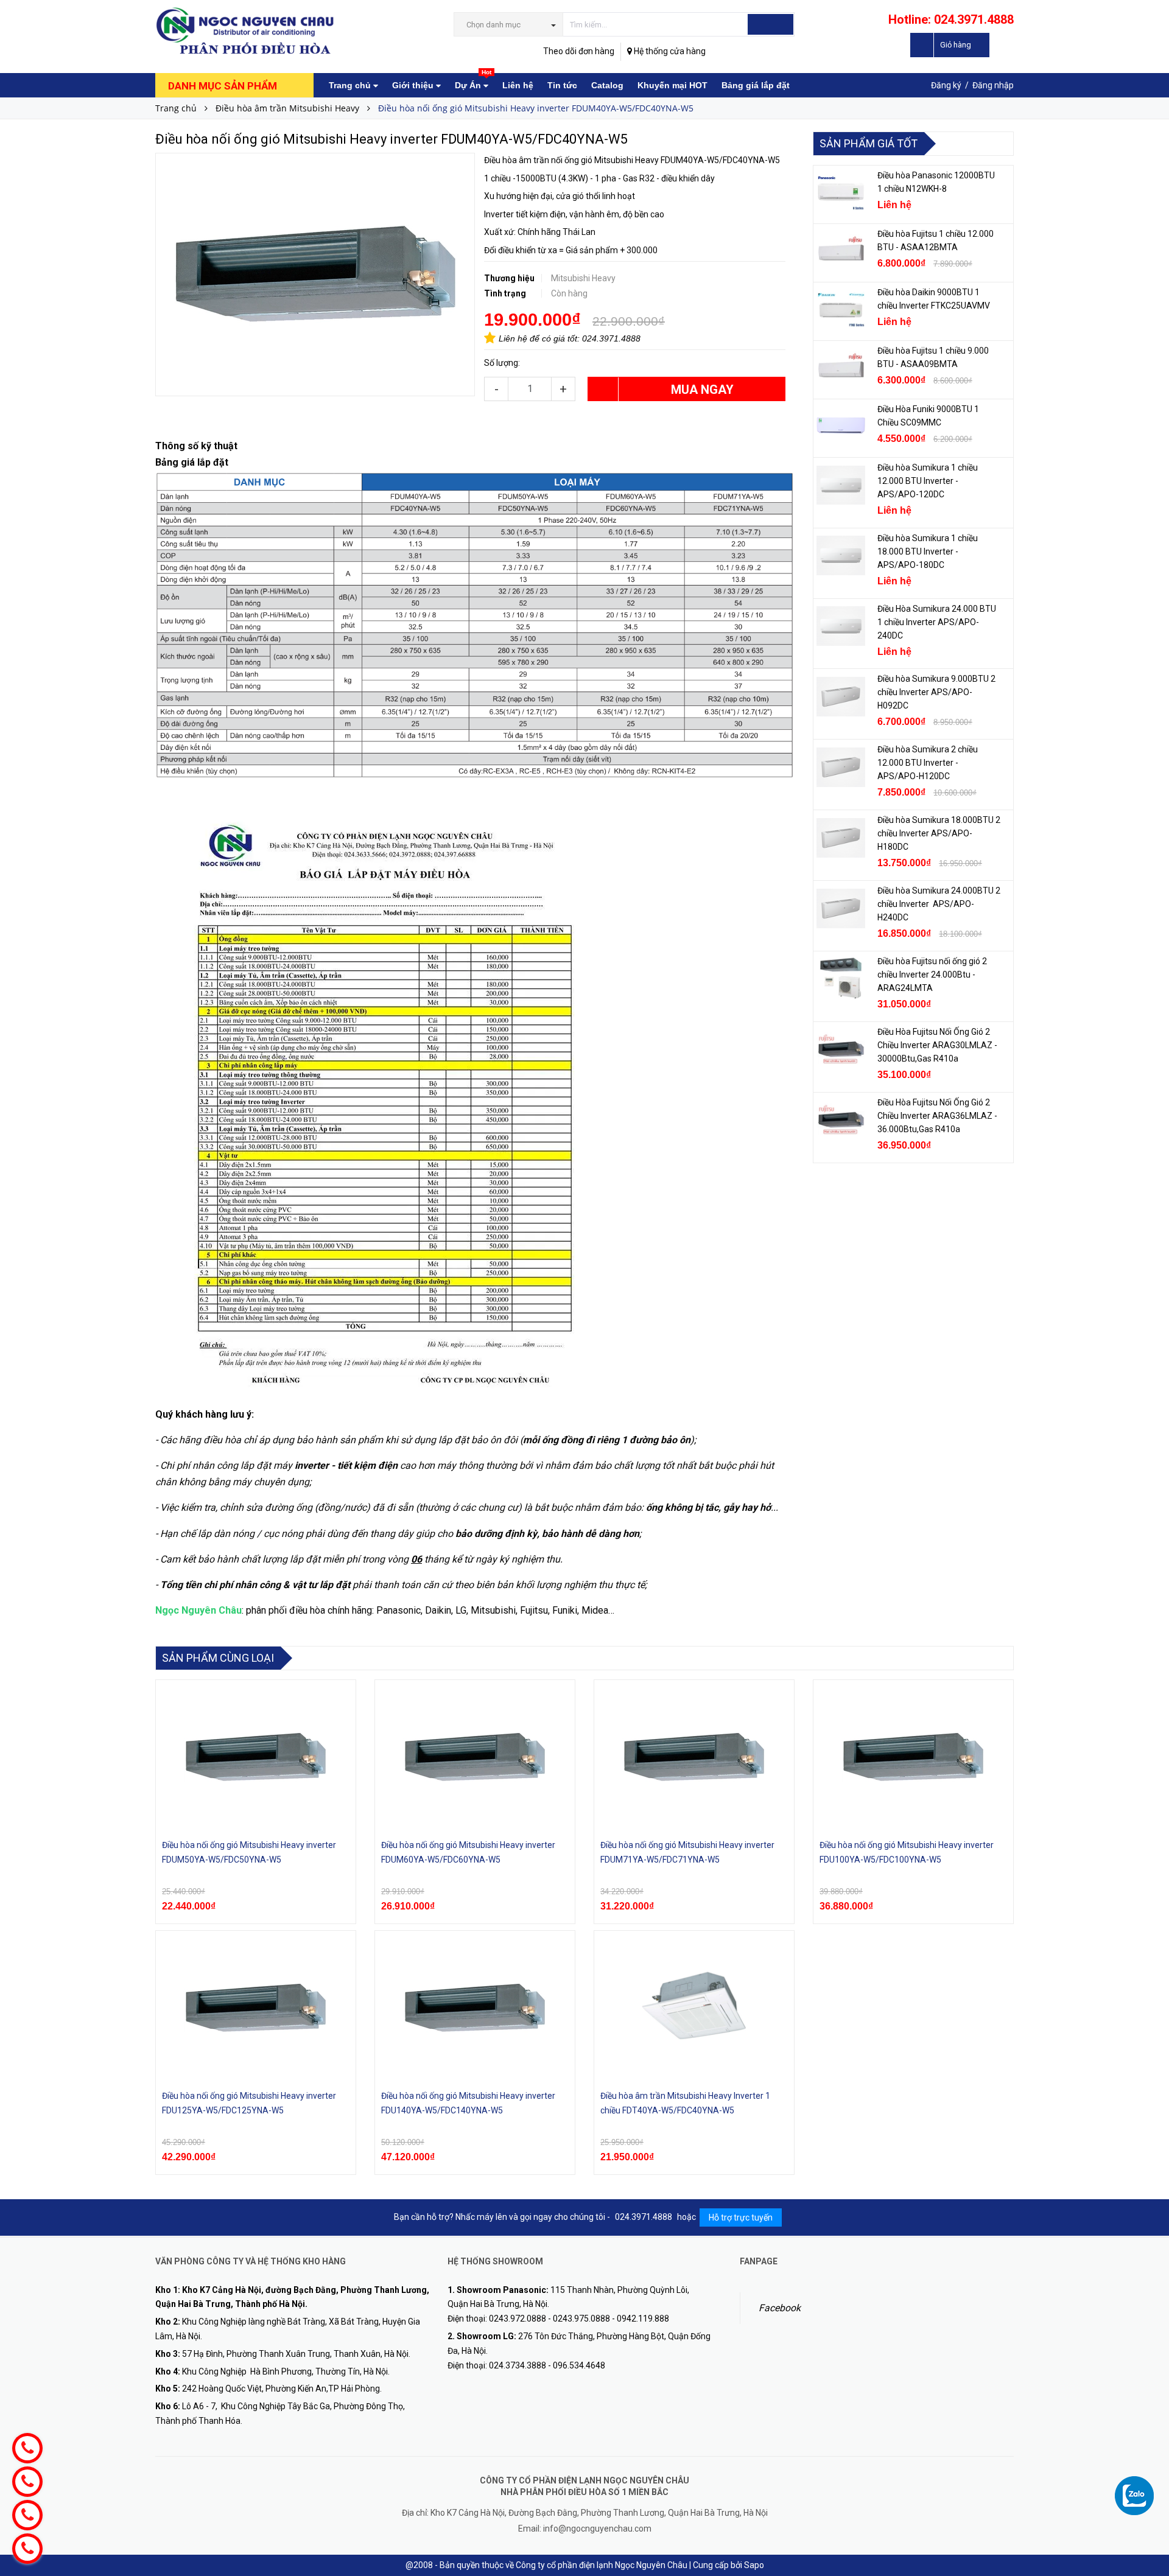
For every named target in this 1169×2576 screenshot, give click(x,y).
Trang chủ (351, 85)
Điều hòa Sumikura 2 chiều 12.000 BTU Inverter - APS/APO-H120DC (928, 763)
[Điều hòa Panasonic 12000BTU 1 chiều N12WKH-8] (841, 193)
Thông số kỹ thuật (196, 446)
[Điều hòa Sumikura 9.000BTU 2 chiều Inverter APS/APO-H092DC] (841, 696)
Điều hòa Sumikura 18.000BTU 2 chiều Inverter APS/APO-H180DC (939, 833)
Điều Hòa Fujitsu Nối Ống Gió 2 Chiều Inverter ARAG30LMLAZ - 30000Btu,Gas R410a (937, 1045)
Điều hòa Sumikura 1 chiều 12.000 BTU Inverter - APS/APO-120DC (928, 481)
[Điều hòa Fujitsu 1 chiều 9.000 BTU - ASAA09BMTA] (841, 368)
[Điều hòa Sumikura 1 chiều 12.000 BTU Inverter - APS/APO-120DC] (841, 485)
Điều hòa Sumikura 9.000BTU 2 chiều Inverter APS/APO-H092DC (936, 692)
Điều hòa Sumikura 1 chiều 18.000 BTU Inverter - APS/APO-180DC (928, 551)
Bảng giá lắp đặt (756, 85)
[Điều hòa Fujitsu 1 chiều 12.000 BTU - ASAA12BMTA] (841, 251)
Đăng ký (946, 85)
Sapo (754, 2565)
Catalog (607, 85)
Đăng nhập (993, 85)
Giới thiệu (414, 85)
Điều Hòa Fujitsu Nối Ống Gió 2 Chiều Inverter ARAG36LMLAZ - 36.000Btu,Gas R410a (937, 1116)
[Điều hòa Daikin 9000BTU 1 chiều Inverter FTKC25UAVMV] (841, 310)
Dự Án (473, 82)
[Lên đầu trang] (1148, 2473)
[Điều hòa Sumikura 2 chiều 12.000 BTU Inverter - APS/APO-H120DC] (841, 767)
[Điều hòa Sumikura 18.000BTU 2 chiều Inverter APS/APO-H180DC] (841, 838)
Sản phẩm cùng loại (218, 1658)
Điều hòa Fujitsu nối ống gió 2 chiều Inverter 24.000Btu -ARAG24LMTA (932, 975)
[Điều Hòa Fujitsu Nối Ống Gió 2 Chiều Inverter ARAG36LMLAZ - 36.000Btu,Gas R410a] (841, 1120)
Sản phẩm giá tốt (869, 143)
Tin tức (562, 85)
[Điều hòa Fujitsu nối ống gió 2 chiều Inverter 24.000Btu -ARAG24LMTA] (841, 979)
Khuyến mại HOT (672, 85)
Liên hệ (518, 85)
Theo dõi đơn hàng (579, 51)
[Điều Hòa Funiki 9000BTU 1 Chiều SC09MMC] (841, 427)
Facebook (780, 2308)
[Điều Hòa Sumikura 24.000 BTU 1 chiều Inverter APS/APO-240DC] (841, 626)
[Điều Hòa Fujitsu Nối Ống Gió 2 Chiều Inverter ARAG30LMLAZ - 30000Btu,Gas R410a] (841, 1049)
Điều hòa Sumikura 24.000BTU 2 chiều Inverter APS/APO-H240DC (939, 904)
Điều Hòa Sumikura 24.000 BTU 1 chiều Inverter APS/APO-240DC (937, 622)
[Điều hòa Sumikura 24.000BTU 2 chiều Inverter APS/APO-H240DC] (841, 908)
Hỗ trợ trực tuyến (741, 2217)
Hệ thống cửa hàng (669, 51)
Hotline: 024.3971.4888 (951, 19)
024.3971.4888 (611, 338)
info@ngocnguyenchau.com (597, 2529)
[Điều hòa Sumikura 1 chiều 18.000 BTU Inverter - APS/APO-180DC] (841, 556)
